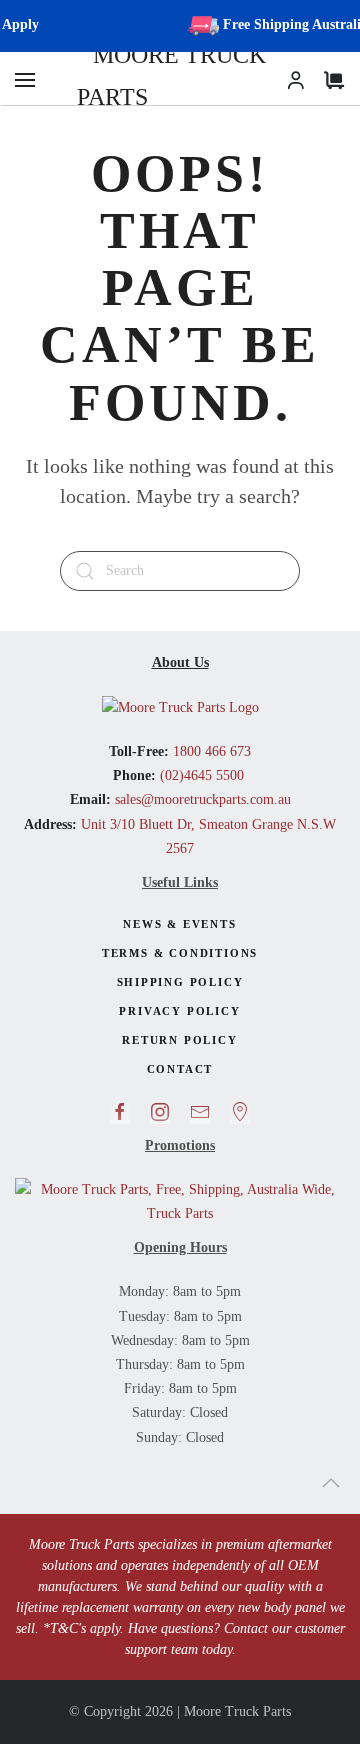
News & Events (179, 924)
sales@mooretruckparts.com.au (203, 799)
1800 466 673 (210, 751)
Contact (180, 1069)
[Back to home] (180, 77)
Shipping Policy (180, 982)
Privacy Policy (179, 1011)
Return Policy (179, 1040)
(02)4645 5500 (200, 775)
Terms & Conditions (180, 953)
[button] (25, 80)
